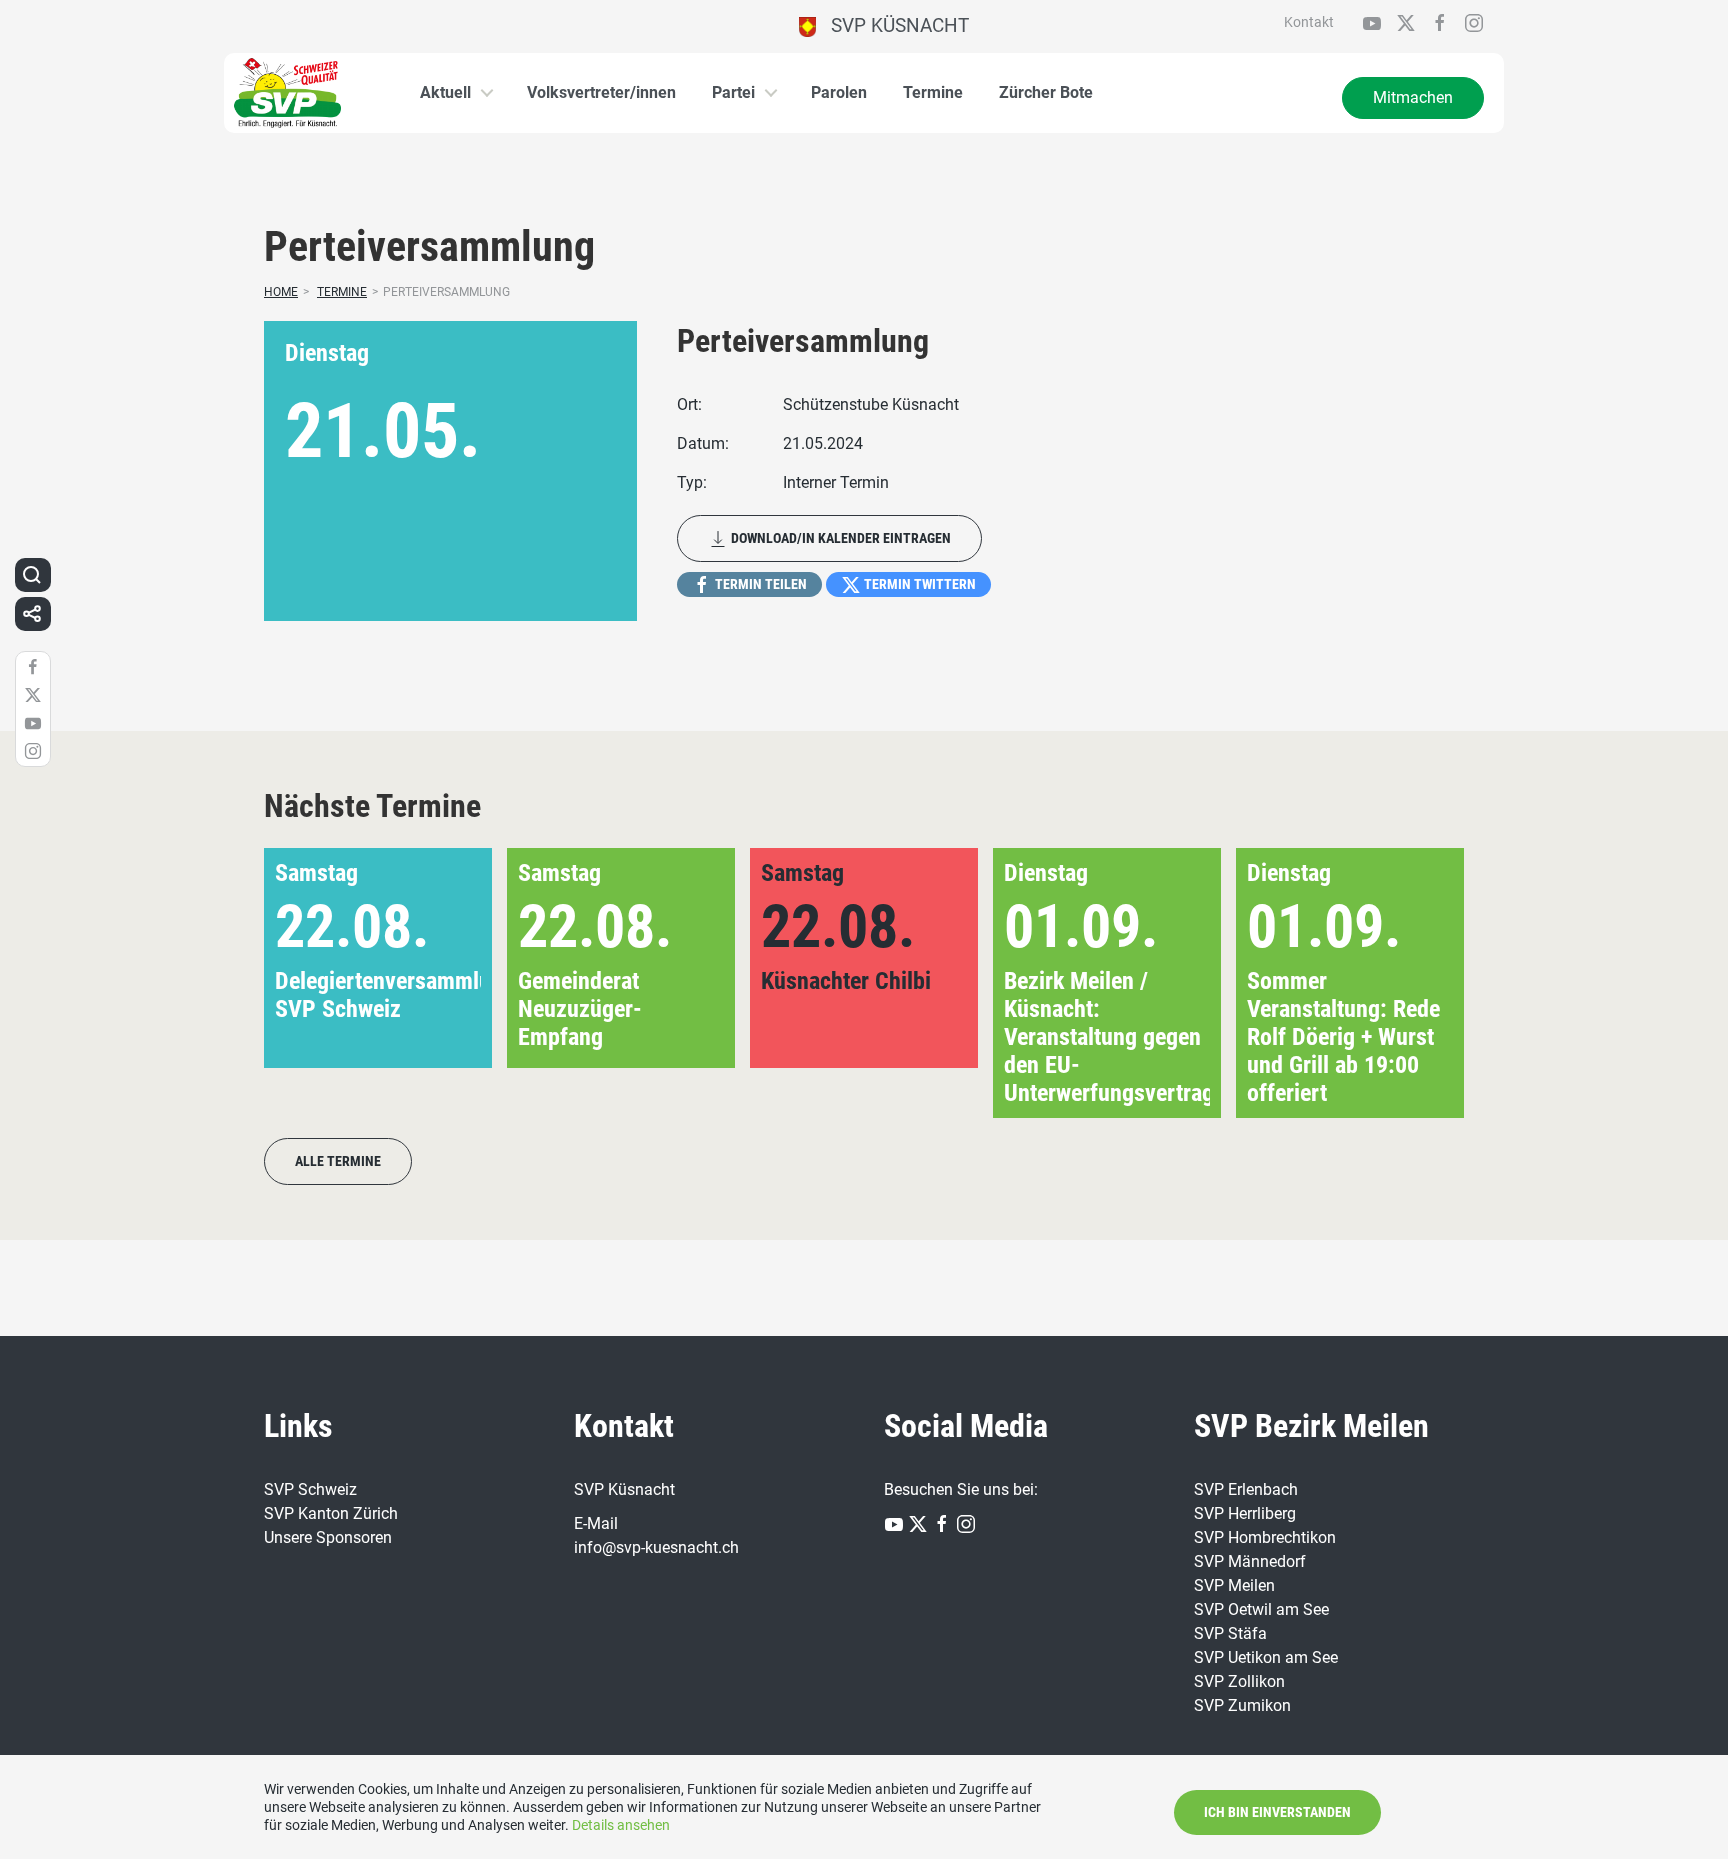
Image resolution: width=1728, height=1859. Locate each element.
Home (281, 292)
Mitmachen (1413, 97)
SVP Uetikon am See (1266, 1657)
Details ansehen (621, 1825)
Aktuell (445, 92)
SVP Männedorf (1250, 1561)
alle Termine (338, 1161)
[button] (1416, 983)
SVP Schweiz (310, 1489)
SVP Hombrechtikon (1265, 1537)
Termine (933, 92)
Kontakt (1309, 22)
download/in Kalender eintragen (839, 538)
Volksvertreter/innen (601, 92)
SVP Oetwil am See (1261, 1609)
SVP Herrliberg (1245, 1513)
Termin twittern (918, 584)
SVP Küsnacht (892, 25)
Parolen (839, 92)
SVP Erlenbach (1246, 1489)
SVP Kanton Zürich (331, 1513)
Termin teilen (759, 584)
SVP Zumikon (1242, 1705)
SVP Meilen (1234, 1585)
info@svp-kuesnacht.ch (656, 1547)
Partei (733, 92)
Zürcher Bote (1046, 92)
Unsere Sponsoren (328, 1537)
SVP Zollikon (1239, 1681)
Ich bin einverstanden (1277, 1812)
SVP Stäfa (1230, 1633)
